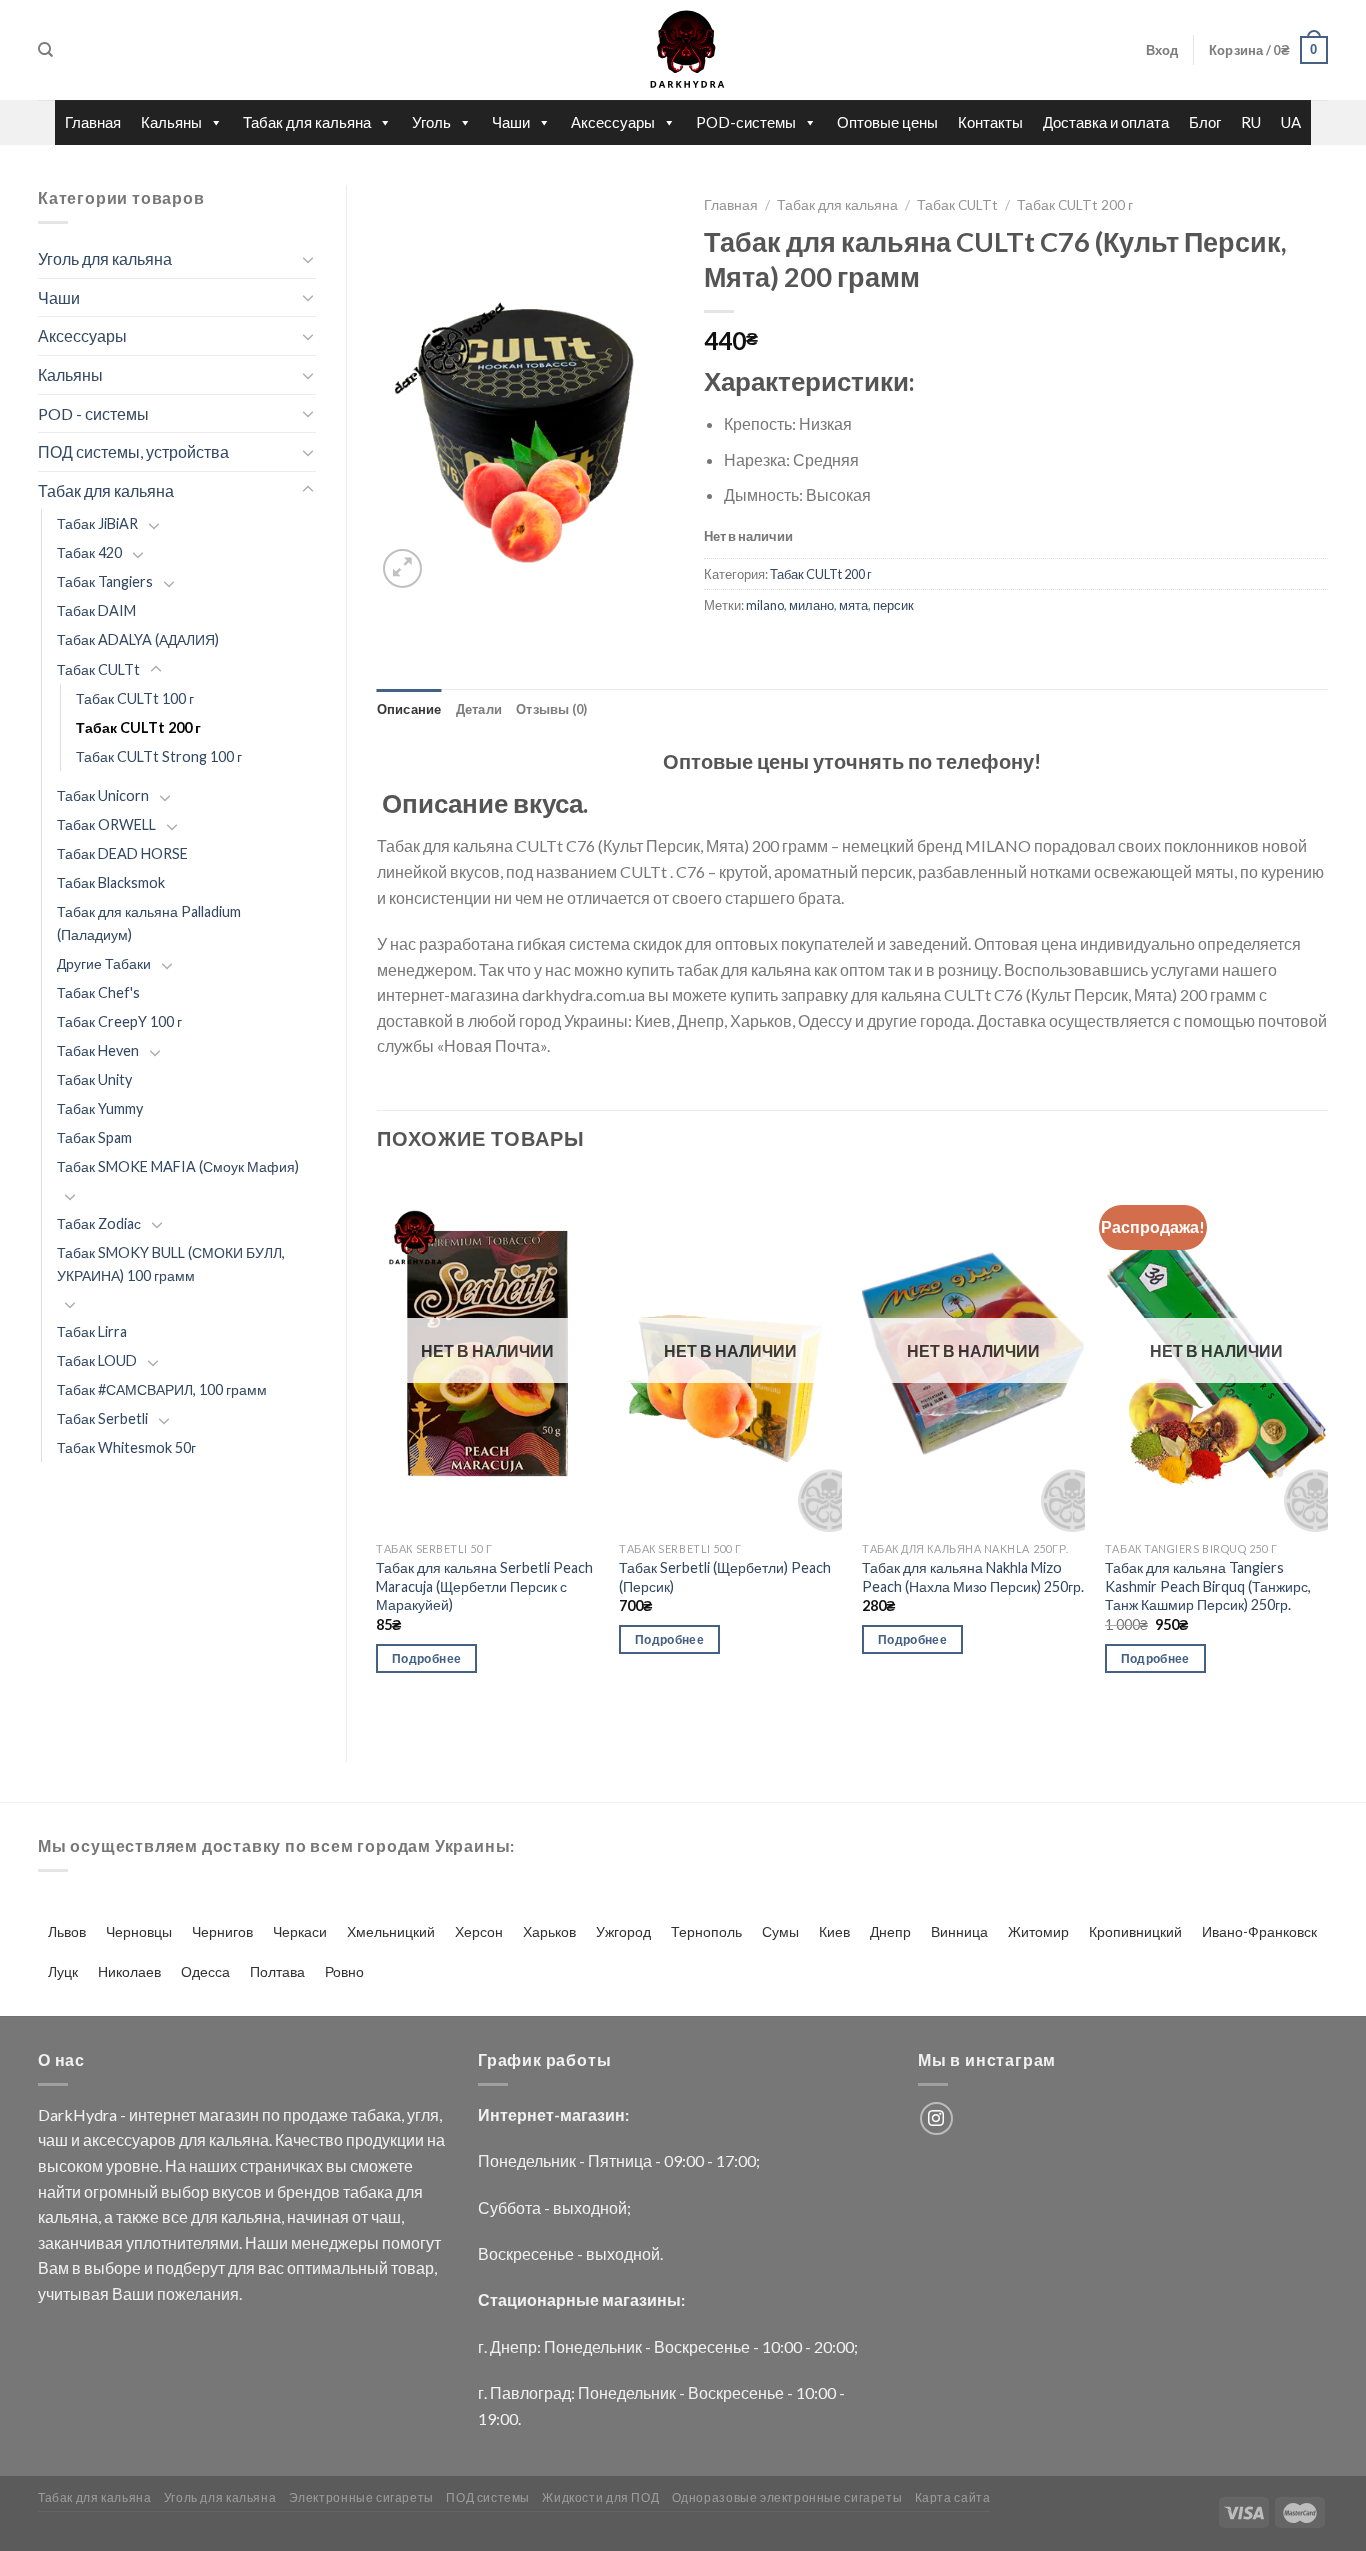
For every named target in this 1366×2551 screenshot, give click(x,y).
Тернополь (706, 1931)
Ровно (344, 1971)
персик (893, 605)
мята (853, 605)
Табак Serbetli (102, 1418)
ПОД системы (488, 2497)
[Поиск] (45, 50)
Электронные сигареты (361, 2497)
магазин (229, 2114)
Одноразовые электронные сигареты (787, 2497)
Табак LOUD (97, 1360)
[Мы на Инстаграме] (936, 2118)
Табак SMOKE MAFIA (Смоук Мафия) (178, 1166)
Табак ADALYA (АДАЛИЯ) (138, 639)
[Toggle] (308, 259)
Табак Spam (94, 1137)
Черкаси (300, 1931)
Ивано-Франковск (1259, 1931)
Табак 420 (89, 552)
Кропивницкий (1135, 1931)
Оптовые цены (887, 122)
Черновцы (139, 1931)
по (271, 2114)
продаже (315, 2114)
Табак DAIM (96, 610)
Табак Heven (98, 1050)
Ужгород (623, 1931)
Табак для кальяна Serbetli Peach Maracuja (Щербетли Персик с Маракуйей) (484, 1586)
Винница (959, 1931)
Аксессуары (613, 122)
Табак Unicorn (103, 795)
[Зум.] (402, 568)
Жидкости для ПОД (600, 2497)
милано (811, 605)
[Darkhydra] (683, 50)
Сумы (780, 1931)
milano (765, 605)
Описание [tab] (409, 709)
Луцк (63, 1971)
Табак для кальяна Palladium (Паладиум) (149, 923)
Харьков (549, 1931)
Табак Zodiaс (99, 1223)
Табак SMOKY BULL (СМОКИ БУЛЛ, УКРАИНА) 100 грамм (171, 1264)
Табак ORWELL (106, 824)
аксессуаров (129, 2139)
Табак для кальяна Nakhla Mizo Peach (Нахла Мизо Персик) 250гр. (973, 1577)
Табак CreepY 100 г (119, 1021)
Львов (67, 1931)
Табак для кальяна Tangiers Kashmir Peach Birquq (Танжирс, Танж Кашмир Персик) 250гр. (1208, 1586)
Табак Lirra (92, 1331)
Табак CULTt (98, 669)
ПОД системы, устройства (133, 451)
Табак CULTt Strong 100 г (159, 756)
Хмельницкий (391, 1931)
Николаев (129, 1971)
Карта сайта (953, 2497)
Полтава (277, 1971)
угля (423, 2114)
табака (376, 2114)
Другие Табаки (104, 963)
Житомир (1038, 1931)
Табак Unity (94, 1079)
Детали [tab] (479, 709)
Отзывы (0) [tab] (552, 709)
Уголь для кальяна (105, 258)
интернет (162, 2114)
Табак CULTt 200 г (138, 727)
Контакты (990, 122)
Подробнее (426, 1658)
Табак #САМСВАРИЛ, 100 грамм (162, 1389)
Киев (834, 1931)
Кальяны (171, 122)
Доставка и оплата (1106, 122)
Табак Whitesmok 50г (126, 1447)
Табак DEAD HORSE (122, 853)
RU (1251, 122)
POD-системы (746, 122)
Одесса (205, 1971)
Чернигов (222, 1931)
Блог (1205, 122)
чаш (53, 2139)
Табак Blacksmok (111, 882)
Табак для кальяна (307, 122)
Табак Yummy (100, 1108)
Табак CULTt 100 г (135, 698)
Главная (93, 122)
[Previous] (378, 1451)
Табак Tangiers (105, 581)
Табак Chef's (98, 992)
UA (1291, 122)
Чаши (511, 122)
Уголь (431, 122)
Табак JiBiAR (97, 523)
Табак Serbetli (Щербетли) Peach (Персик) (725, 1577)
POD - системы (93, 413)
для (192, 2139)
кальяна (239, 2139)
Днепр (890, 1931)
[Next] (1327, 1451)
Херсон (479, 1931)
